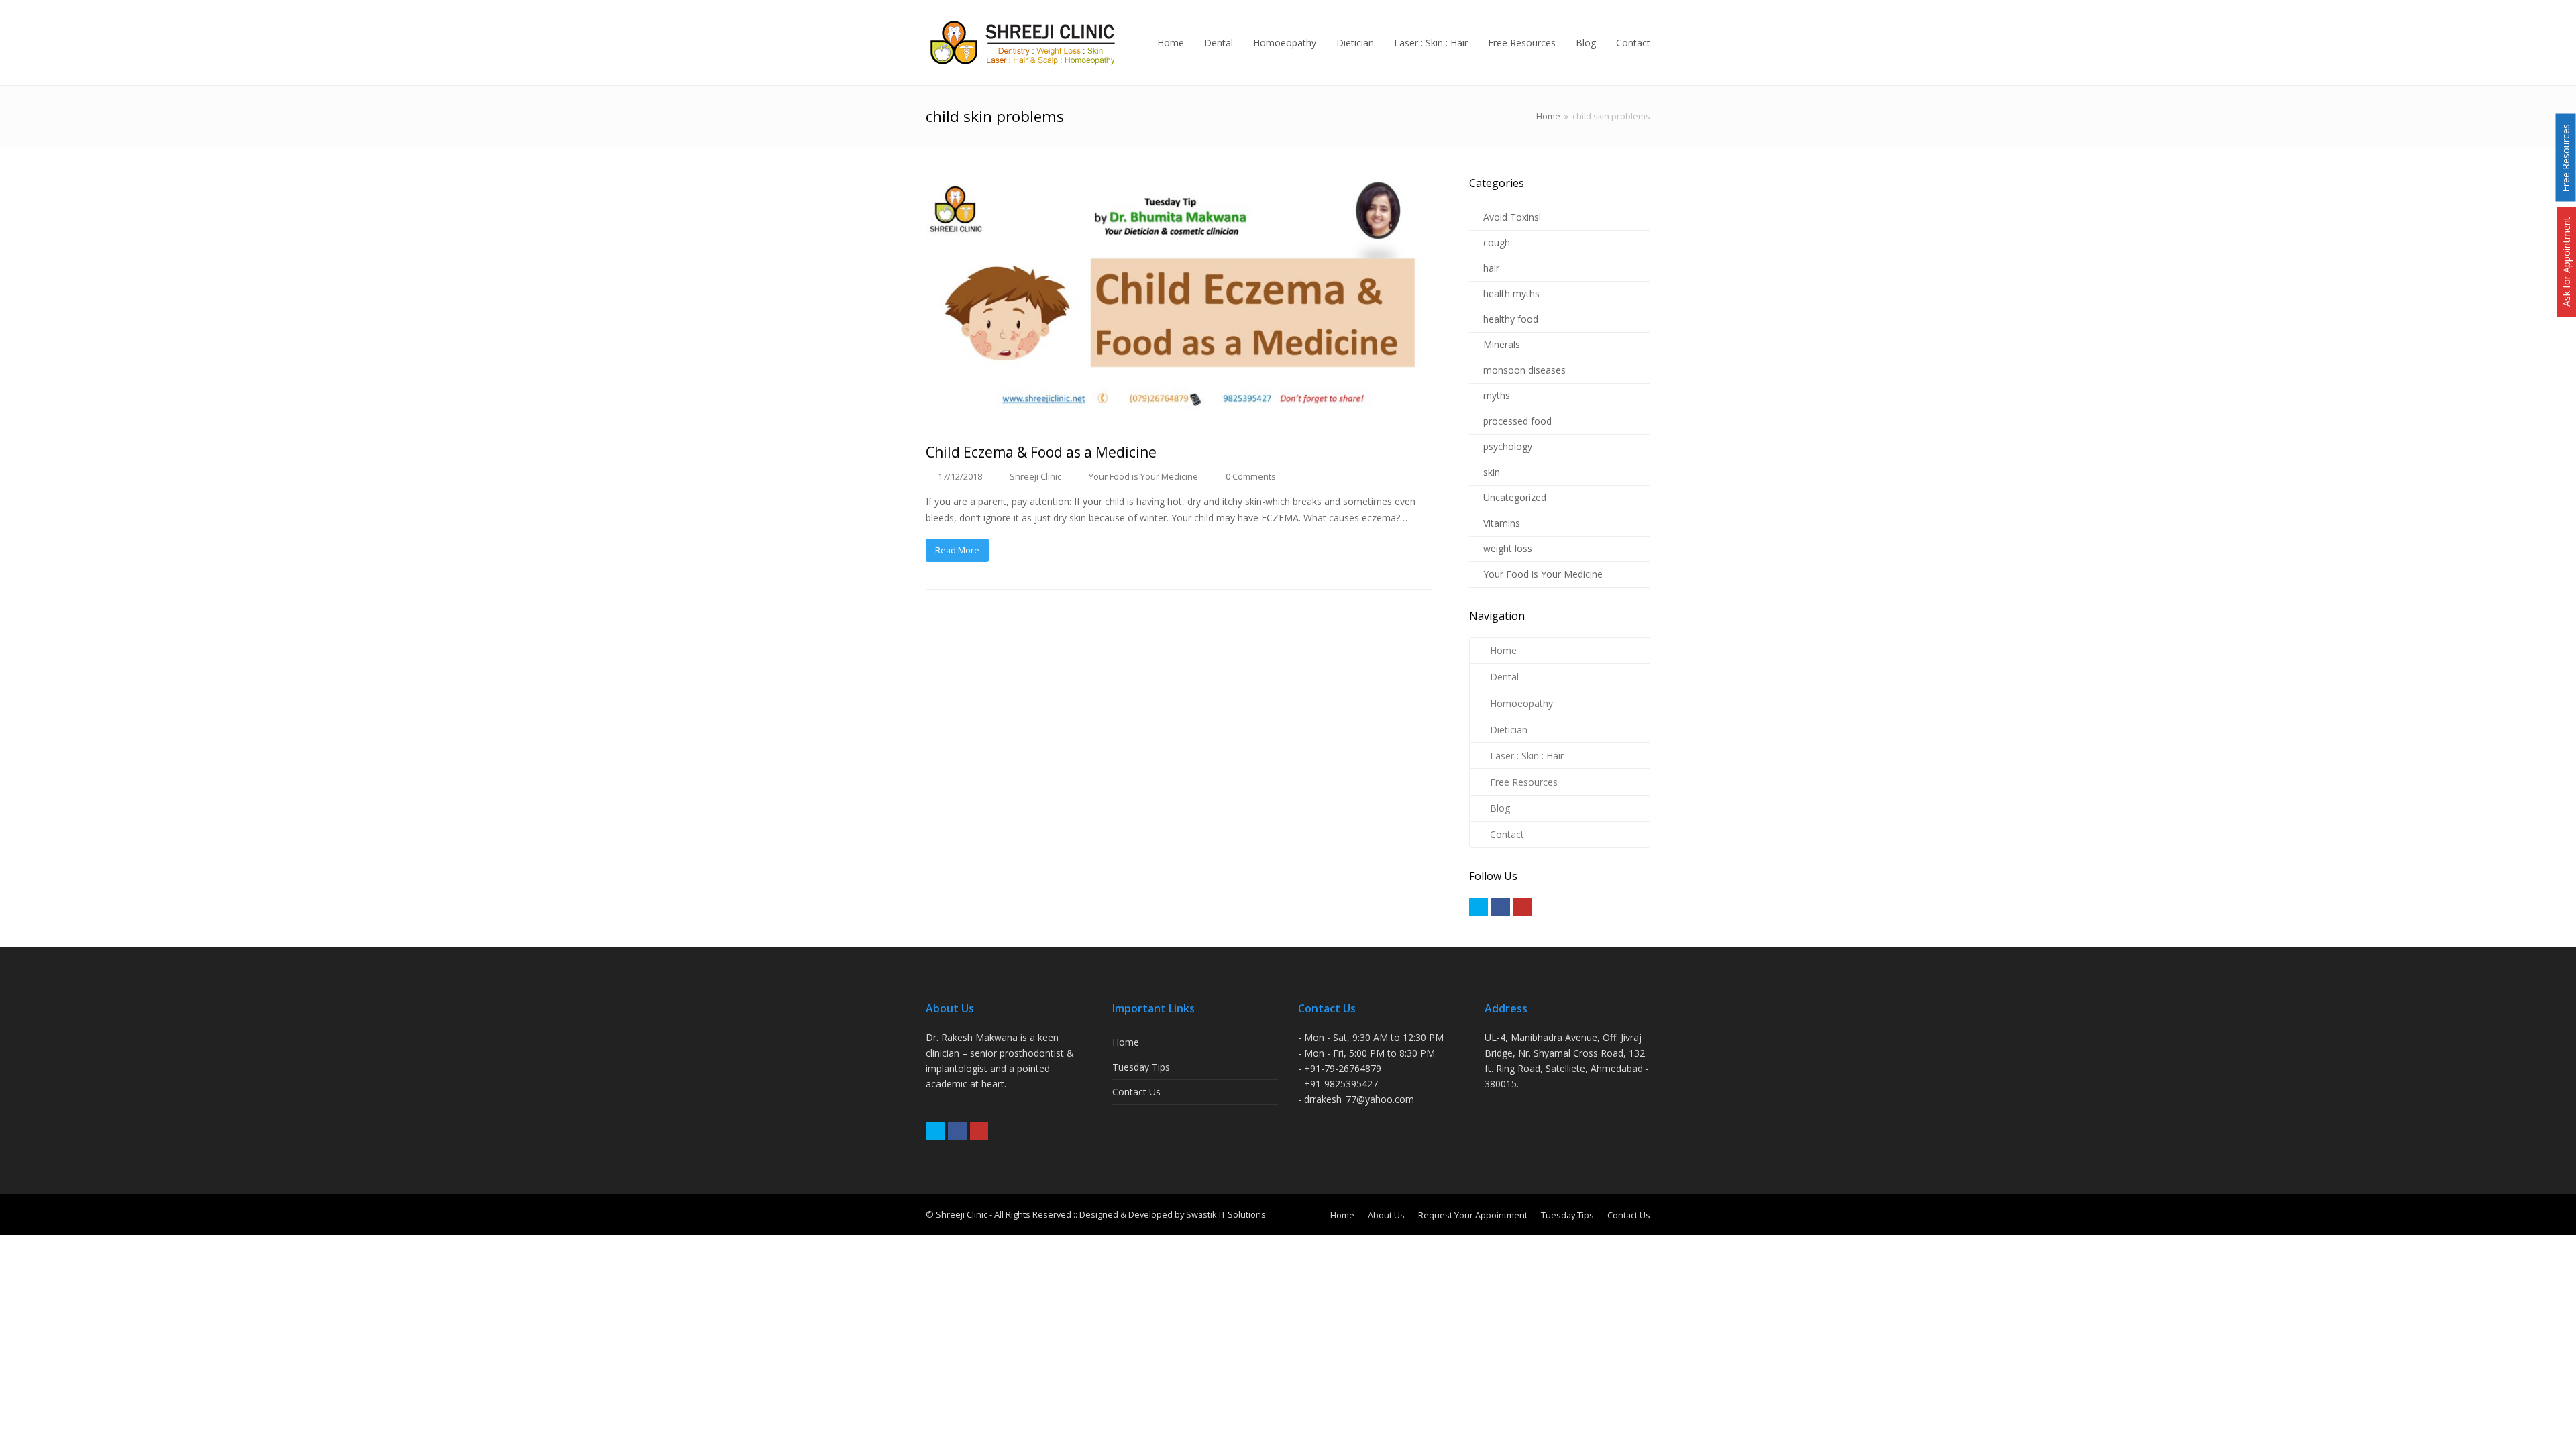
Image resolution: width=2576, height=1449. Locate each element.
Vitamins (1502, 523)
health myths (1511, 293)
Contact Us (1136, 1092)
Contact (1507, 834)
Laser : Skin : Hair (1527, 756)
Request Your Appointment (1473, 1215)
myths (1497, 395)
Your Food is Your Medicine (1143, 476)
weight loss (1508, 548)
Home (1548, 116)
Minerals (1502, 344)
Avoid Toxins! (1512, 217)
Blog (1500, 808)
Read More (957, 550)
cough (1497, 243)
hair (1491, 268)
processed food (1517, 421)
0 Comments (1251, 476)
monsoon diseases (1524, 370)
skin (1492, 472)
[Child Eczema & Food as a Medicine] (1179, 302)
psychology (1508, 446)
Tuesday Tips (1141, 1067)
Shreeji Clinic (1035, 476)
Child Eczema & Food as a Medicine (1041, 452)
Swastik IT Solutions (1226, 1214)
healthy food (1511, 319)
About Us (1386, 1215)
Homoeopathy (1521, 703)
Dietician (1509, 730)
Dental (1504, 677)
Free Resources (1524, 782)
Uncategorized (1515, 497)
